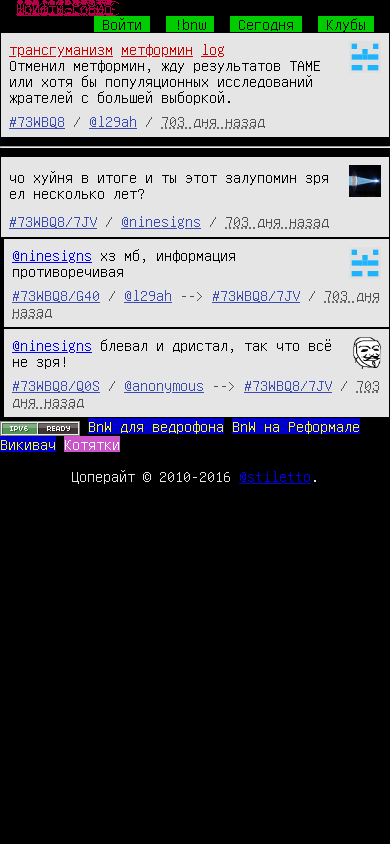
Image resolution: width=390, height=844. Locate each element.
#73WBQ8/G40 (56, 295)
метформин (157, 49)
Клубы (346, 24)
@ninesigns (161, 221)
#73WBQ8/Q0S (56, 385)
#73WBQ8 (37, 121)
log (213, 49)
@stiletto (275, 476)
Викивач (28, 444)
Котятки (92, 444)
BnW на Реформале (296, 426)
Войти (122, 24)
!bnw (190, 24)
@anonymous (164, 385)
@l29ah (113, 121)
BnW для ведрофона (156, 426)
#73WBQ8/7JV (53, 221)
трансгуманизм (61, 49)
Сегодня (266, 24)
